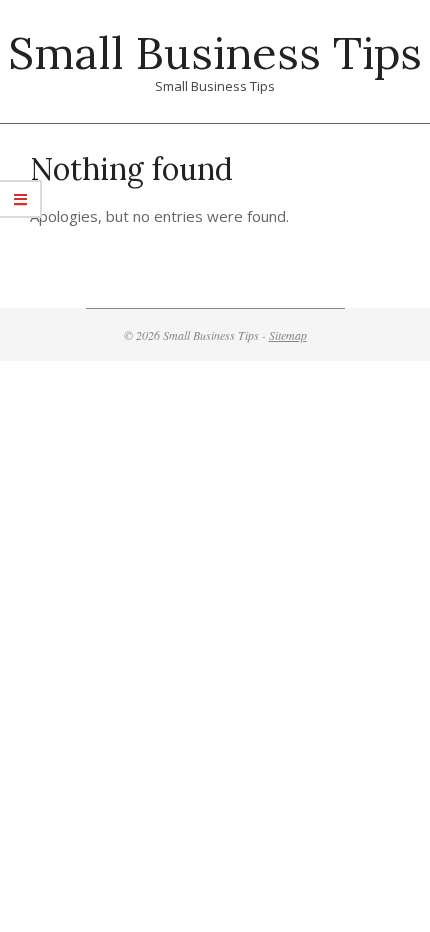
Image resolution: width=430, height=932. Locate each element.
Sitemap (288, 335)
